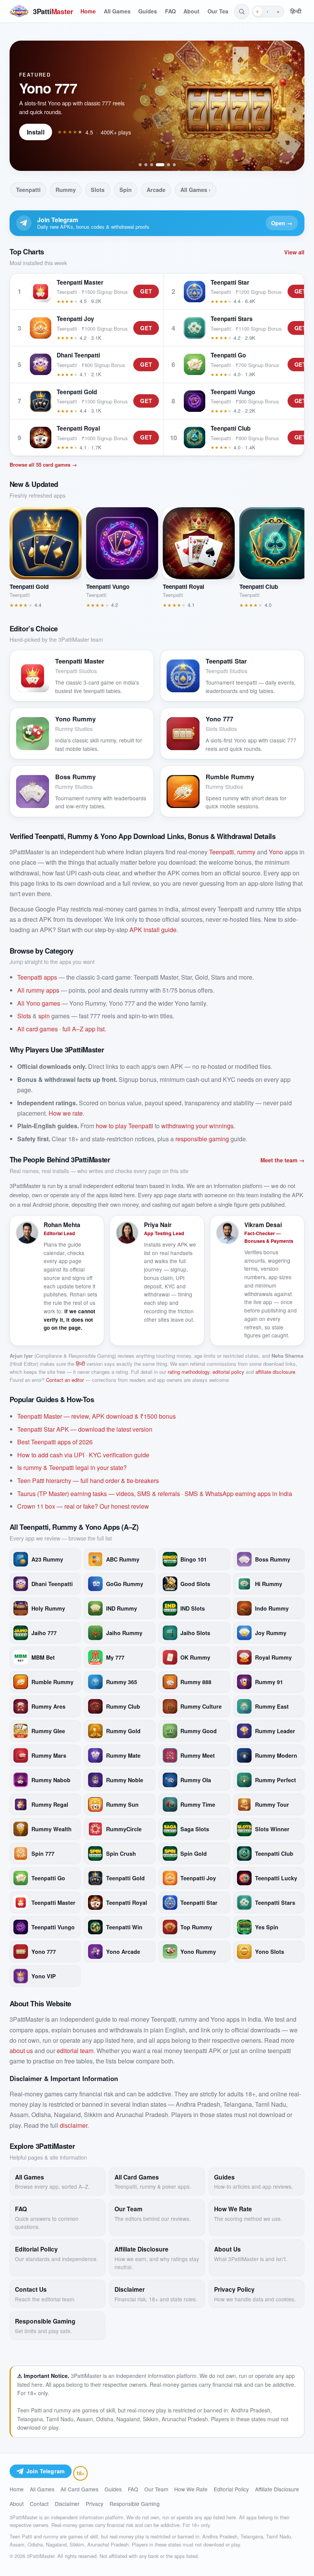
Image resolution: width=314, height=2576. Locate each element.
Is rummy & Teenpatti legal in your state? (72, 1467)
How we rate (66, 1113)
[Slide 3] (152, 165)
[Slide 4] (160, 165)
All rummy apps (38, 990)
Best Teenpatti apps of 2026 (55, 1442)
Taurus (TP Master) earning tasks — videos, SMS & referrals (99, 1494)
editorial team (75, 2051)
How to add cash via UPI (51, 1455)
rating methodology (189, 1372)
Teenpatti (28, 190)
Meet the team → (282, 1160)
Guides (148, 11)
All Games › (195, 190)
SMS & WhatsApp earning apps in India (238, 1494)
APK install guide (153, 930)
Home (88, 11)
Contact (39, 2504)
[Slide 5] (168, 165)
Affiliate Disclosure (277, 2489)
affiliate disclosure (275, 1372)
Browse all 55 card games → (43, 465)
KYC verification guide (119, 1455)
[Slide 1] (140, 165)
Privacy (95, 2504)
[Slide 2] (146, 165)
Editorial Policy (231, 2489)
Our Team (220, 11)
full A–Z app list (83, 1029)
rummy (246, 852)
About (191, 11)
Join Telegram (46, 2471)
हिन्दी (296, 11)
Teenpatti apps (37, 977)
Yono (276, 852)
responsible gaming (202, 1139)
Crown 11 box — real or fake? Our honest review (83, 1506)
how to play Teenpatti (124, 1126)
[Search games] (242, 11)
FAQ (170, 11)
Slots (98, 190)
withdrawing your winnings (197, 1126)
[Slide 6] (174, 165)
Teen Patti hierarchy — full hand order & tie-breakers (88, 1481)
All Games (117, 11)
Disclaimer (67, 2504)
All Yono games (39, 1003)
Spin (126, 190)
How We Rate (191, 2489)
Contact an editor (65, 1380)
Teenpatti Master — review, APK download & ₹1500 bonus (96, 1416)
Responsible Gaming (135, 2504)
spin (44, 1016)
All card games (38, 1029)
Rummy (66, 190)
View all (294, 252)
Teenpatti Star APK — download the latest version (85, 1429)
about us (21, 2051)
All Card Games (79, 2489)
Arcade (156, 190)
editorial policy (228, 1372)
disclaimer (74, 2125)
